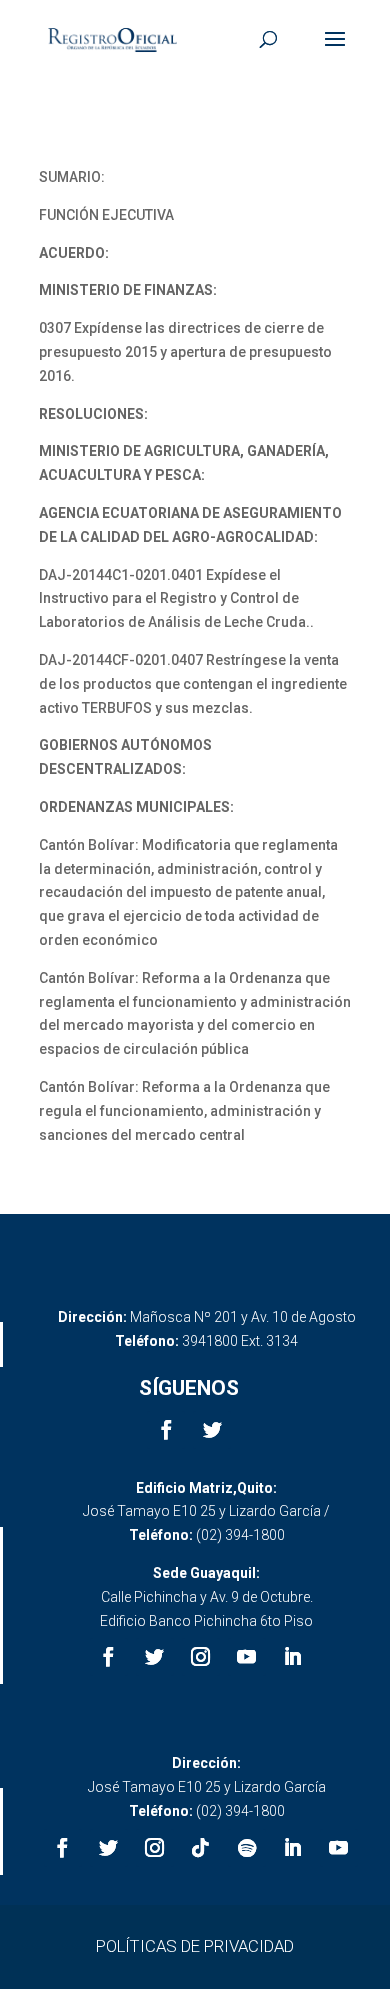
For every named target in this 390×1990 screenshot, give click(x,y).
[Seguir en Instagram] (201, 1657)
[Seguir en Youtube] (247, 1657)
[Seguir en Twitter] (212, 1430)
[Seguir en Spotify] (247, 1848)
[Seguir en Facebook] (166, 1430)
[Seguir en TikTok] (201, 1848)
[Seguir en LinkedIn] (293, 1657)
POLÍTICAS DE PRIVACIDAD (195, 1946)
